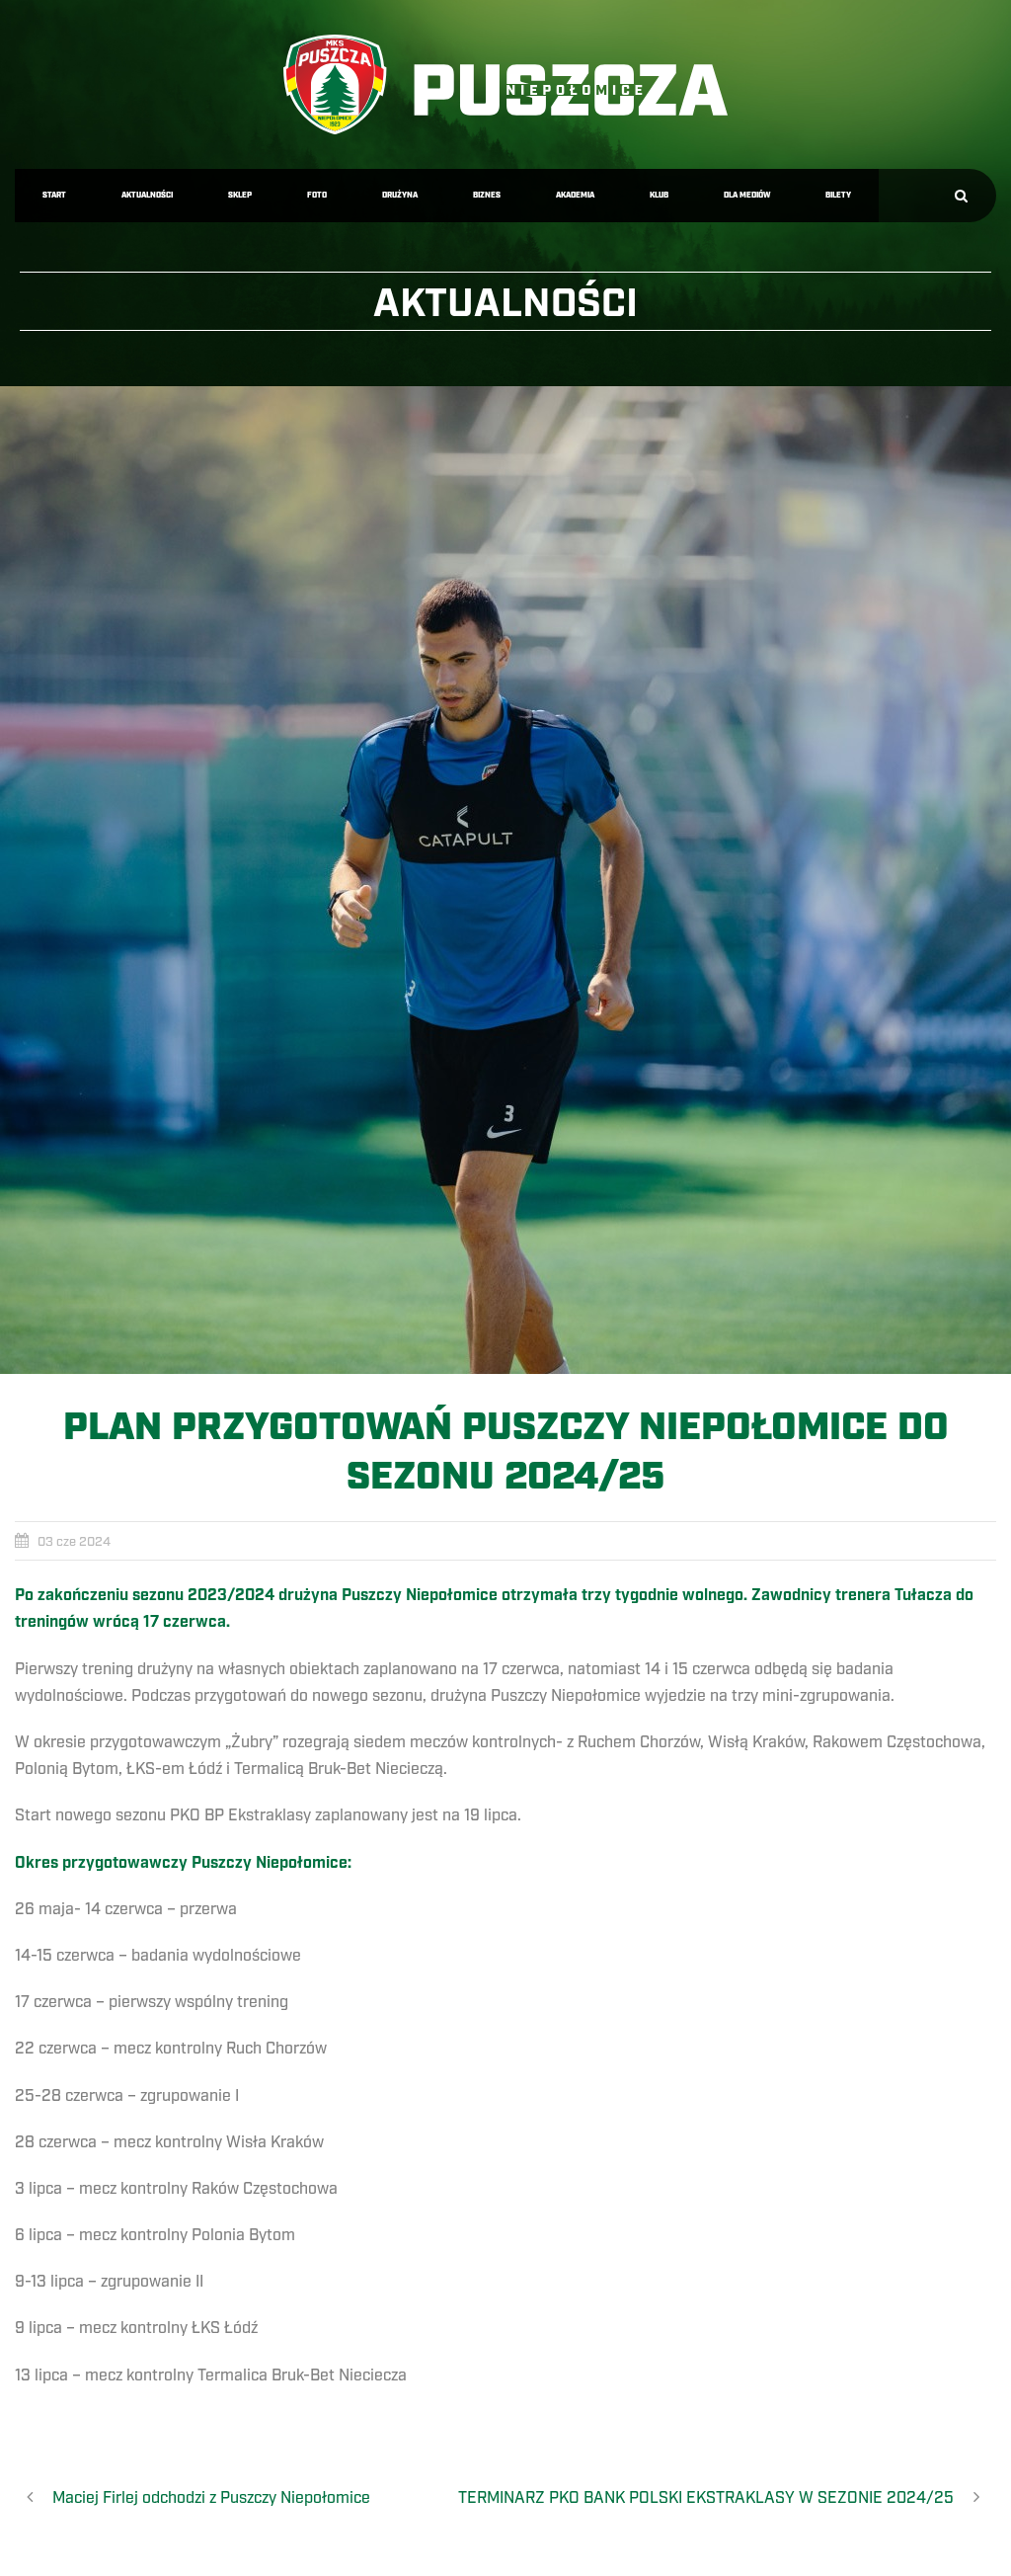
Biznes (487, 195)
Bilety (838, 195)
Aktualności (147, 195)
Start (54, 195)
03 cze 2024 (74, 1542)
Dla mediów (747, 195)
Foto (317, 195)
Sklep (240, 195)
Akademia (575, 195)
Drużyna (400, 195)
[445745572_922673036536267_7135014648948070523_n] (505, 880)
